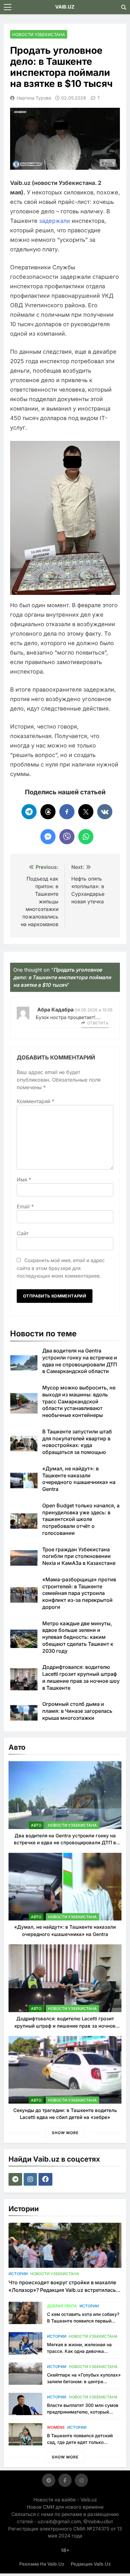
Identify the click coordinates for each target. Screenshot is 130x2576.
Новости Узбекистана (39, 34)
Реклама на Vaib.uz (42, 2564)
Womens (56, 2427)
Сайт (23, 1233)
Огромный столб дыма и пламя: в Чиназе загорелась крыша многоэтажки (77, 1711)
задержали (55, 221)
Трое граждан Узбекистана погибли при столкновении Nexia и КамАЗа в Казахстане (79, 1556)
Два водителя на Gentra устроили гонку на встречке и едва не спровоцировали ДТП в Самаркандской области (65, 1843)
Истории (18, 2274)
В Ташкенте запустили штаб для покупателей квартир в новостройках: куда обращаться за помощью (77, 1442)
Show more (65, 2133)
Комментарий (35, 1101)
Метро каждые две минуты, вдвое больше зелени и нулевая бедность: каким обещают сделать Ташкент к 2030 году (78, 1637)
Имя (24, 1180)
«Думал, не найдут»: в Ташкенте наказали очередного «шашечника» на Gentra (79, 1479)
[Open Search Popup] (124, 7)
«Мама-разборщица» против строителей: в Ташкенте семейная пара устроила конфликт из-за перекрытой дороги (79, 1593)
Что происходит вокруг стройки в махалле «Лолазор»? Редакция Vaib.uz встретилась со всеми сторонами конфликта (62, 2290)
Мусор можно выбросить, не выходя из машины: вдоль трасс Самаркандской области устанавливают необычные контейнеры (79, 1401)
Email (25, 1206)
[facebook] (46, 2179)
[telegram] (16, 2179)
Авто (36, 1825)
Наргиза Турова (34, 98)
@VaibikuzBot (98, 2521)
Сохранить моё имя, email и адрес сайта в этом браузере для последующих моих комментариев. (61, 1268)
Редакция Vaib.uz (91, 2564)
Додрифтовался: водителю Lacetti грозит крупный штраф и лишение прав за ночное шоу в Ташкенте (81, 1677)
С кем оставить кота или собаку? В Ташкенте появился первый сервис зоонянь (83, 2321)
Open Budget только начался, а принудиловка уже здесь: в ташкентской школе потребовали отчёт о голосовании (81, 1519)
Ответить (98, 1023)
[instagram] (31, 2179)
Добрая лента (62, 2306)
